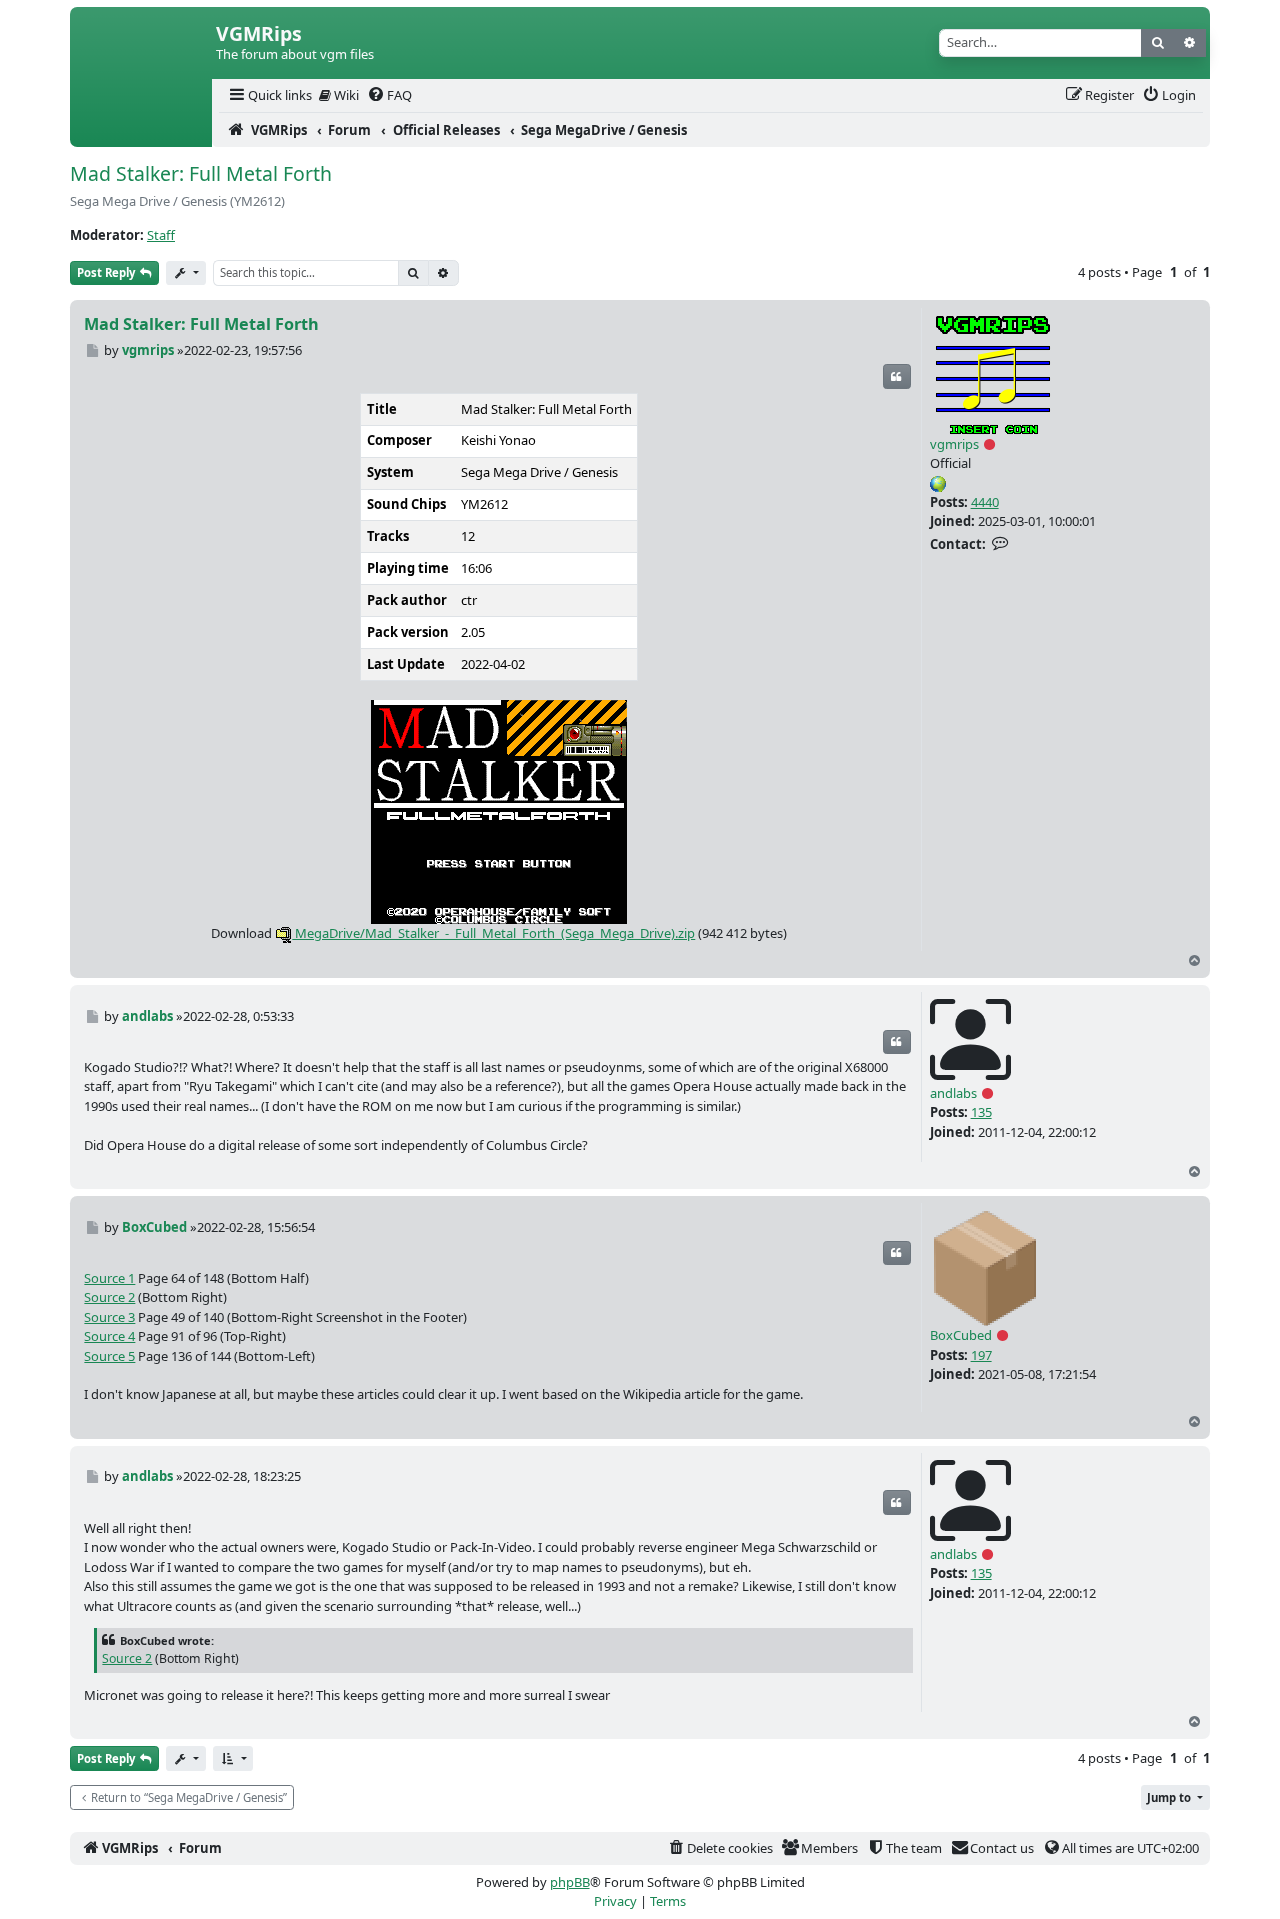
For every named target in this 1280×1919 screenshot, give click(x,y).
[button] (233, 1758)
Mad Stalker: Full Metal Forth (201, 173)
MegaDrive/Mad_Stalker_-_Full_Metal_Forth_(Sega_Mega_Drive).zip (493, 933)
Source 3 (109, 1317)
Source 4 (109, 1336)
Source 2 (109, 1297)
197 (981, 1355)
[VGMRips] (141, 130)
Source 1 (109, 1278)
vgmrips (954, 444)
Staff (161, 235)
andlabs (953, 1093)
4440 (985, 502)
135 (981, 1112)
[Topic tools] (186, 273)
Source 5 (109, 1356)
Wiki (345, 95)
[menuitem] (269, 95)
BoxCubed (961, 1335)
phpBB (570, 1882)
